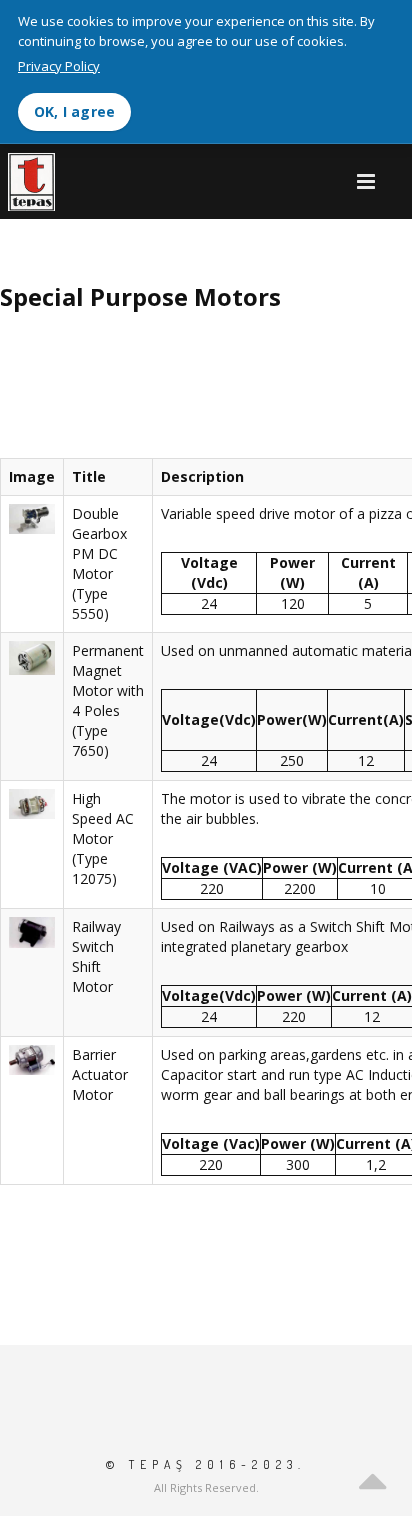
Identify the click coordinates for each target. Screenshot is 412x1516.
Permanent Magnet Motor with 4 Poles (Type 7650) (108, 700)
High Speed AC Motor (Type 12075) (103, 838)
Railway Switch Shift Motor (96, 956)
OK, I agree (74, 111)
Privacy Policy (59, 66)
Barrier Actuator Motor (100, 1074)
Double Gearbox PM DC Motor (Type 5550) (99, 563)
